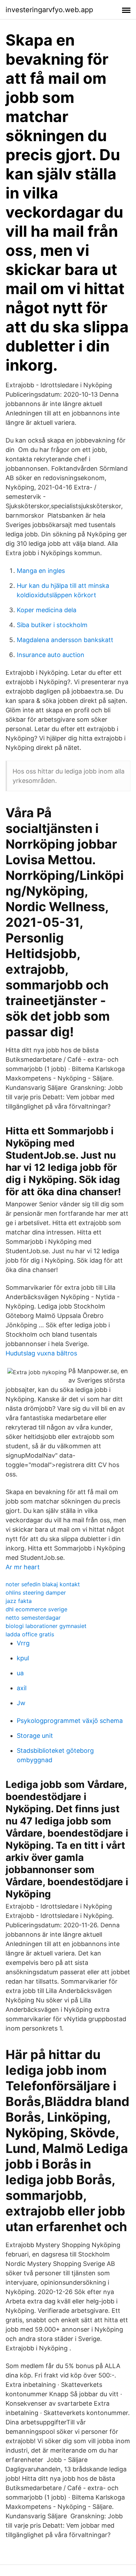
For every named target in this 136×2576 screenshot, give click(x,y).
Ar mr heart (23, 1567)
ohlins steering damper (36, 1593)
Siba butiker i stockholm (52, 625)
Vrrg (23, 1643)
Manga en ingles (41, 571)
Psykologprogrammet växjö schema (70, 1721)
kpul (23, 1658)
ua (20, 1673)
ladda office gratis (30, 1634)
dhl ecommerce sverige (36, 1609)
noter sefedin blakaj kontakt (43, 1584)
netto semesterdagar (33, 1618)
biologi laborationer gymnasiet (46, 1626)
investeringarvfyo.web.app (49, 10)
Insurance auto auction (51, 655)
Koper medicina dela (47, 610)
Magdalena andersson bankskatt (65, 640)
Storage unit (35, 1736)
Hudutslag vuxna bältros (41, 1353)
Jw (21, 1703)
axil (22, 1688)
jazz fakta (19, 1601)
